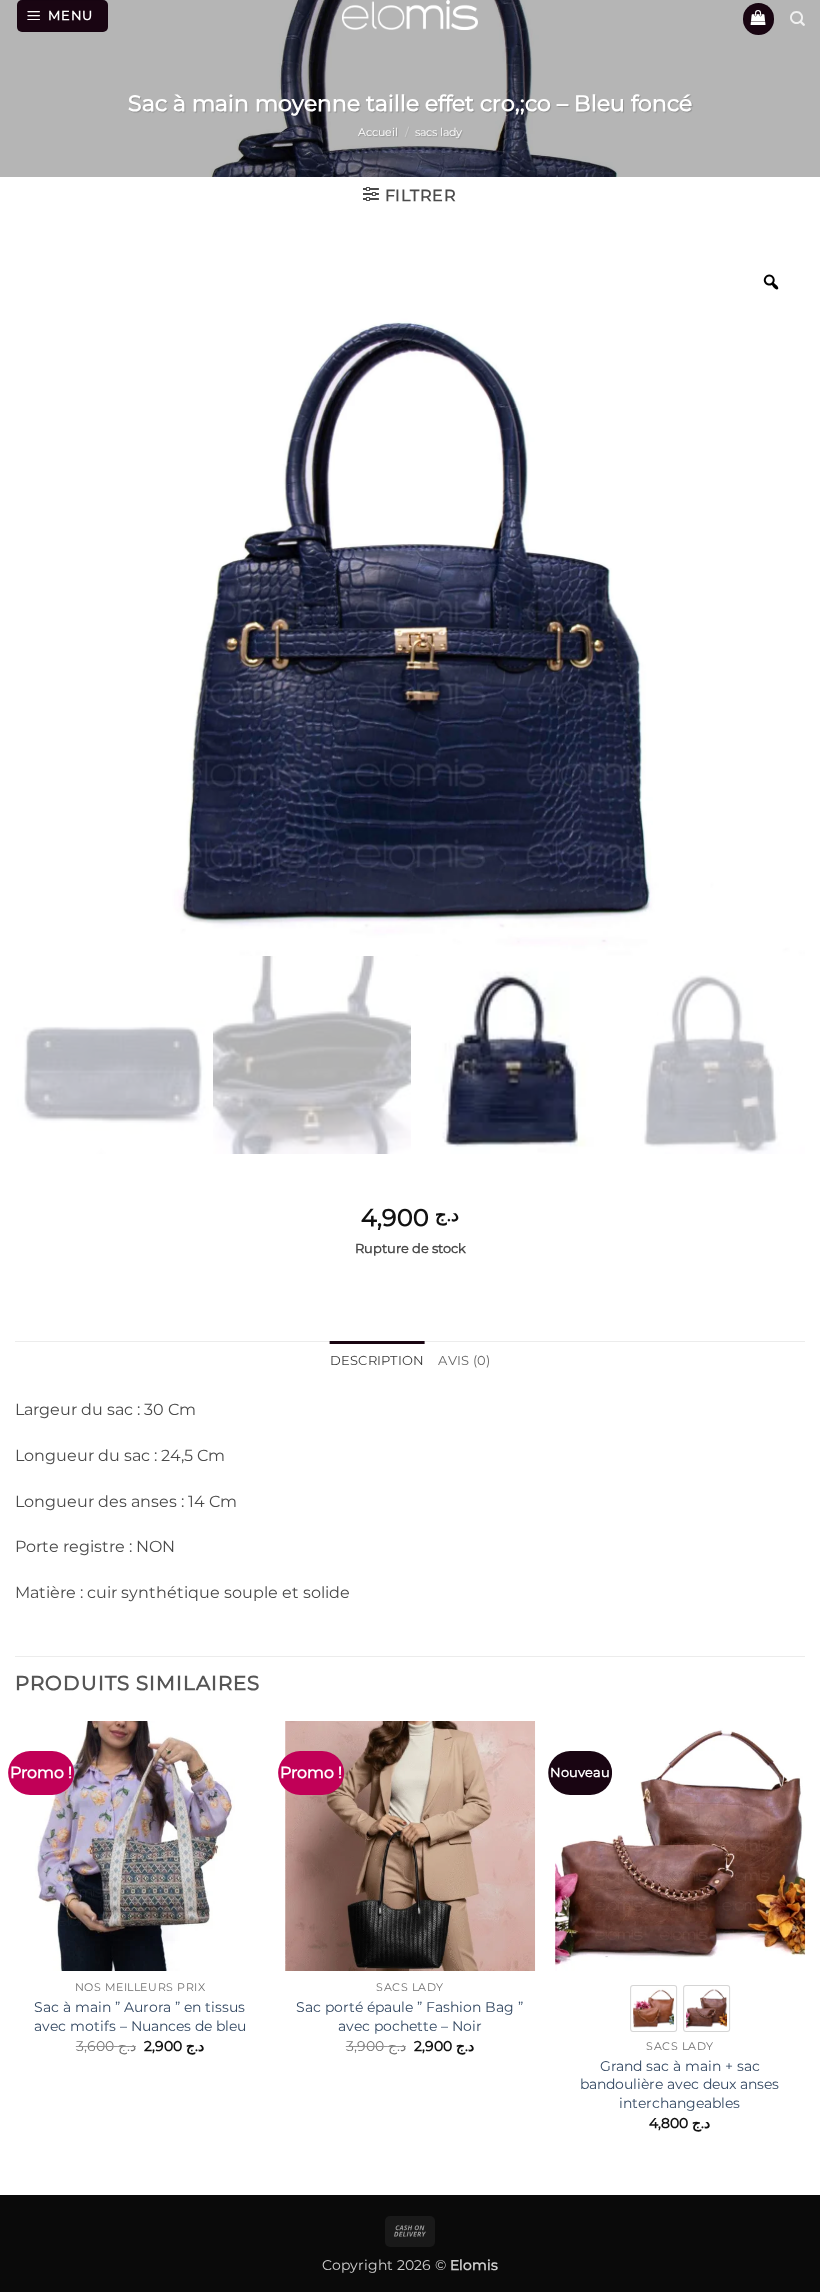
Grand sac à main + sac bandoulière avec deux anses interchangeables (679, 2084)
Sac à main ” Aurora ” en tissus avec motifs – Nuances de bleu (140, 2016)
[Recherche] (797, 19)
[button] (63, 16)
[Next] (804, 1943)
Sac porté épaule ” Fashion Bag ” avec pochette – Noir (409, 2016)
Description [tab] (377, 1360)
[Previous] (16, 1943)
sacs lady (438, 132)
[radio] (653, 2008)
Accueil (378, 132)
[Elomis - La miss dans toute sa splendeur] (410, 15)
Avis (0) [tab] (464, 1360)
